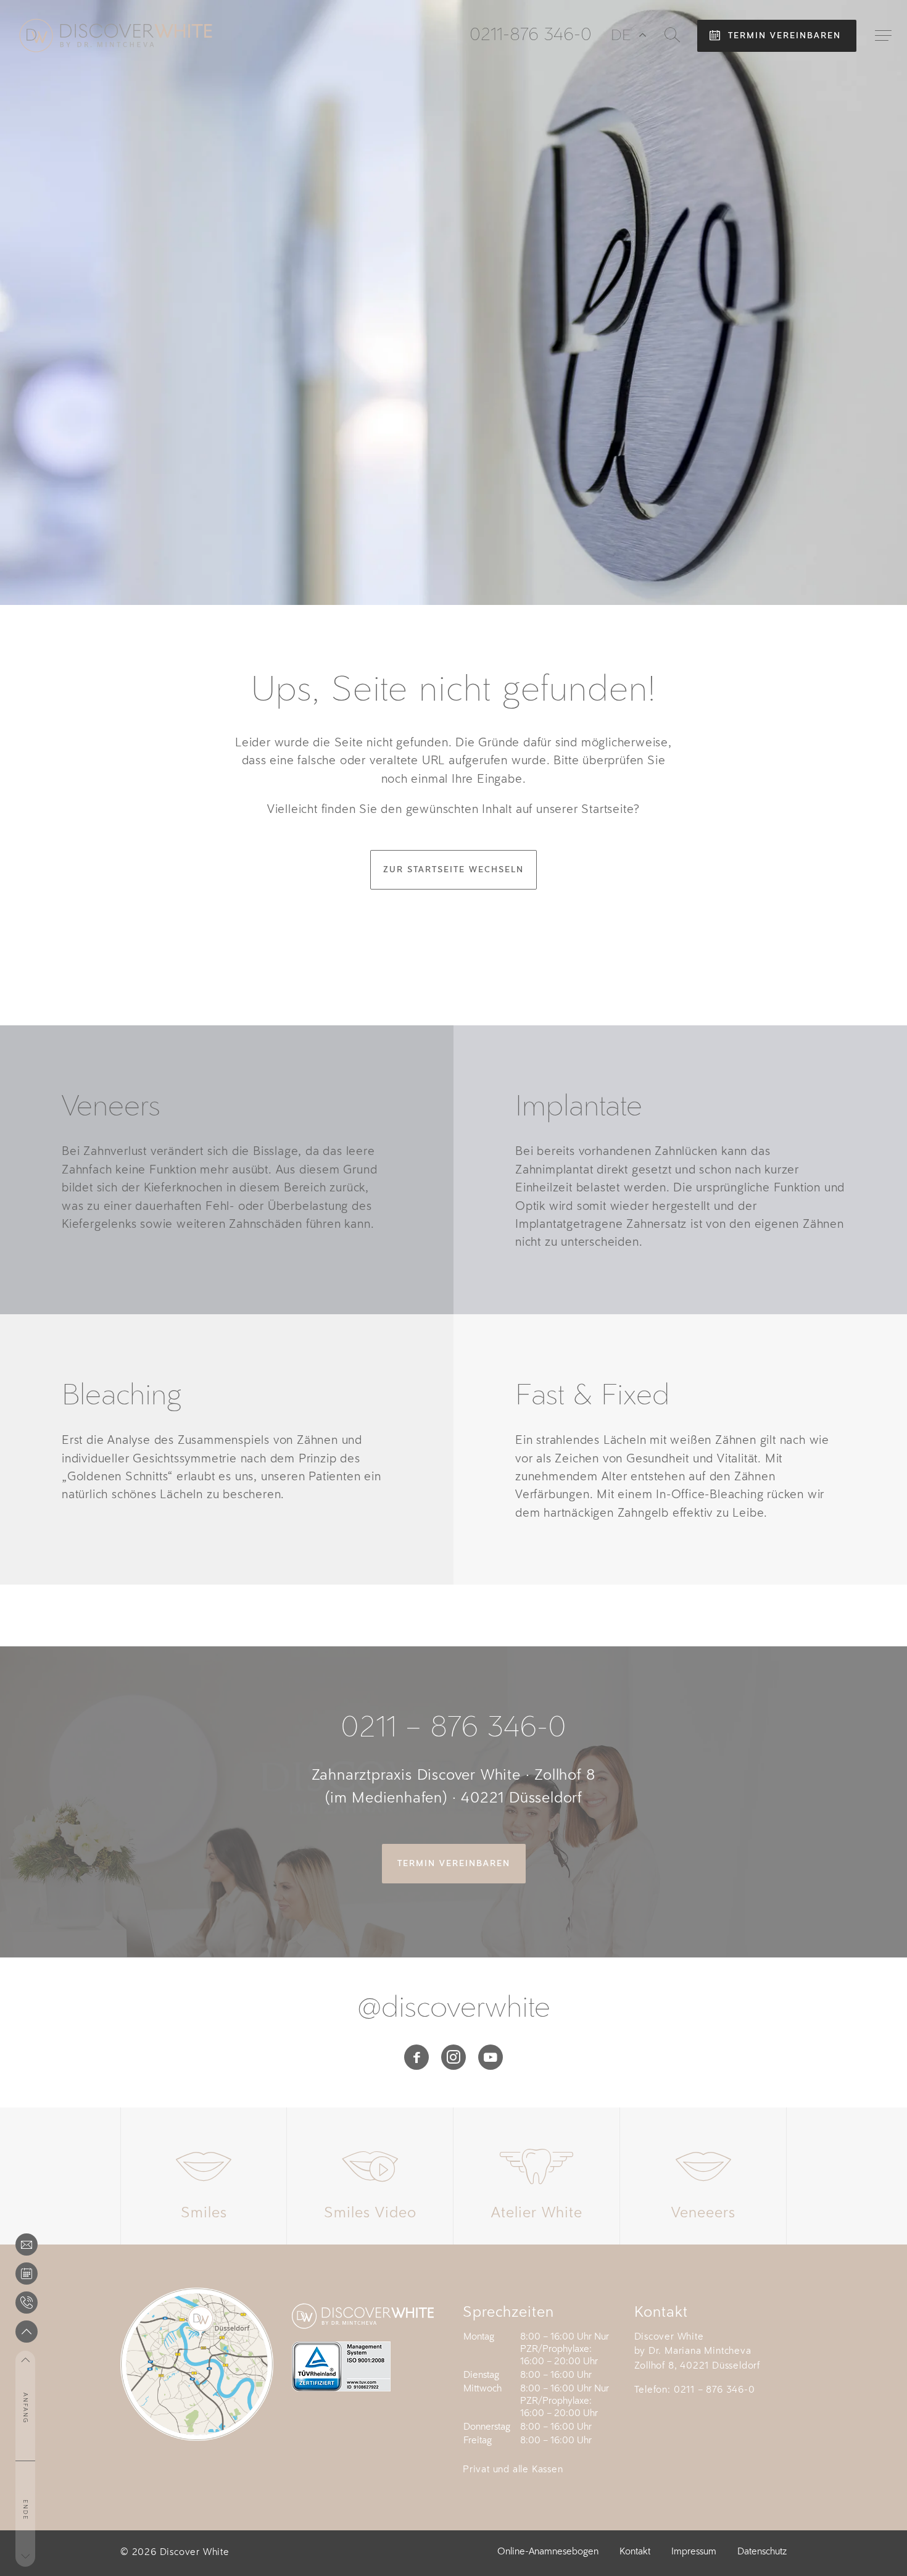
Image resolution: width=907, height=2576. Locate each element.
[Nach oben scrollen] (27, 2332)
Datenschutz (762, 2552)
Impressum (694, 2552)
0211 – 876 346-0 (453, 1728)
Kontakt (635, 2552)
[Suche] (672, 35)
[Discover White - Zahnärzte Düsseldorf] (116, 35)
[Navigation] (883, 35)
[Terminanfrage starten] (27, 2274)
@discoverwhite (454, 2009)
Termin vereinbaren (785, 35)
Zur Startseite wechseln (453, 869)
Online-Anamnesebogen (548, 2552)
